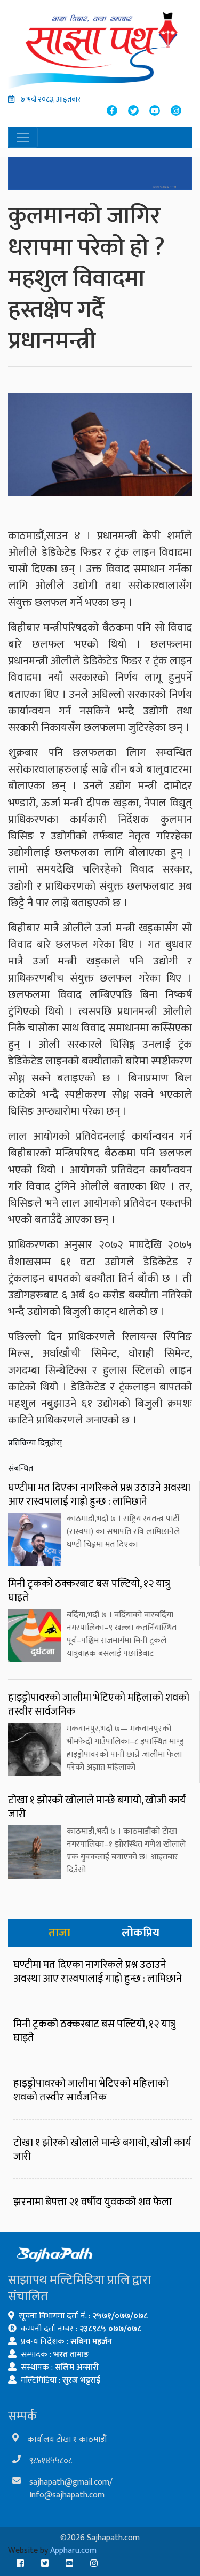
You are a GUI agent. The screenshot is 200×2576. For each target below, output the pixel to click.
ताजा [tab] (59, 1933)
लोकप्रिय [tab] (141, 1933)
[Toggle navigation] (23, 137)
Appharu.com (73, 2551)
